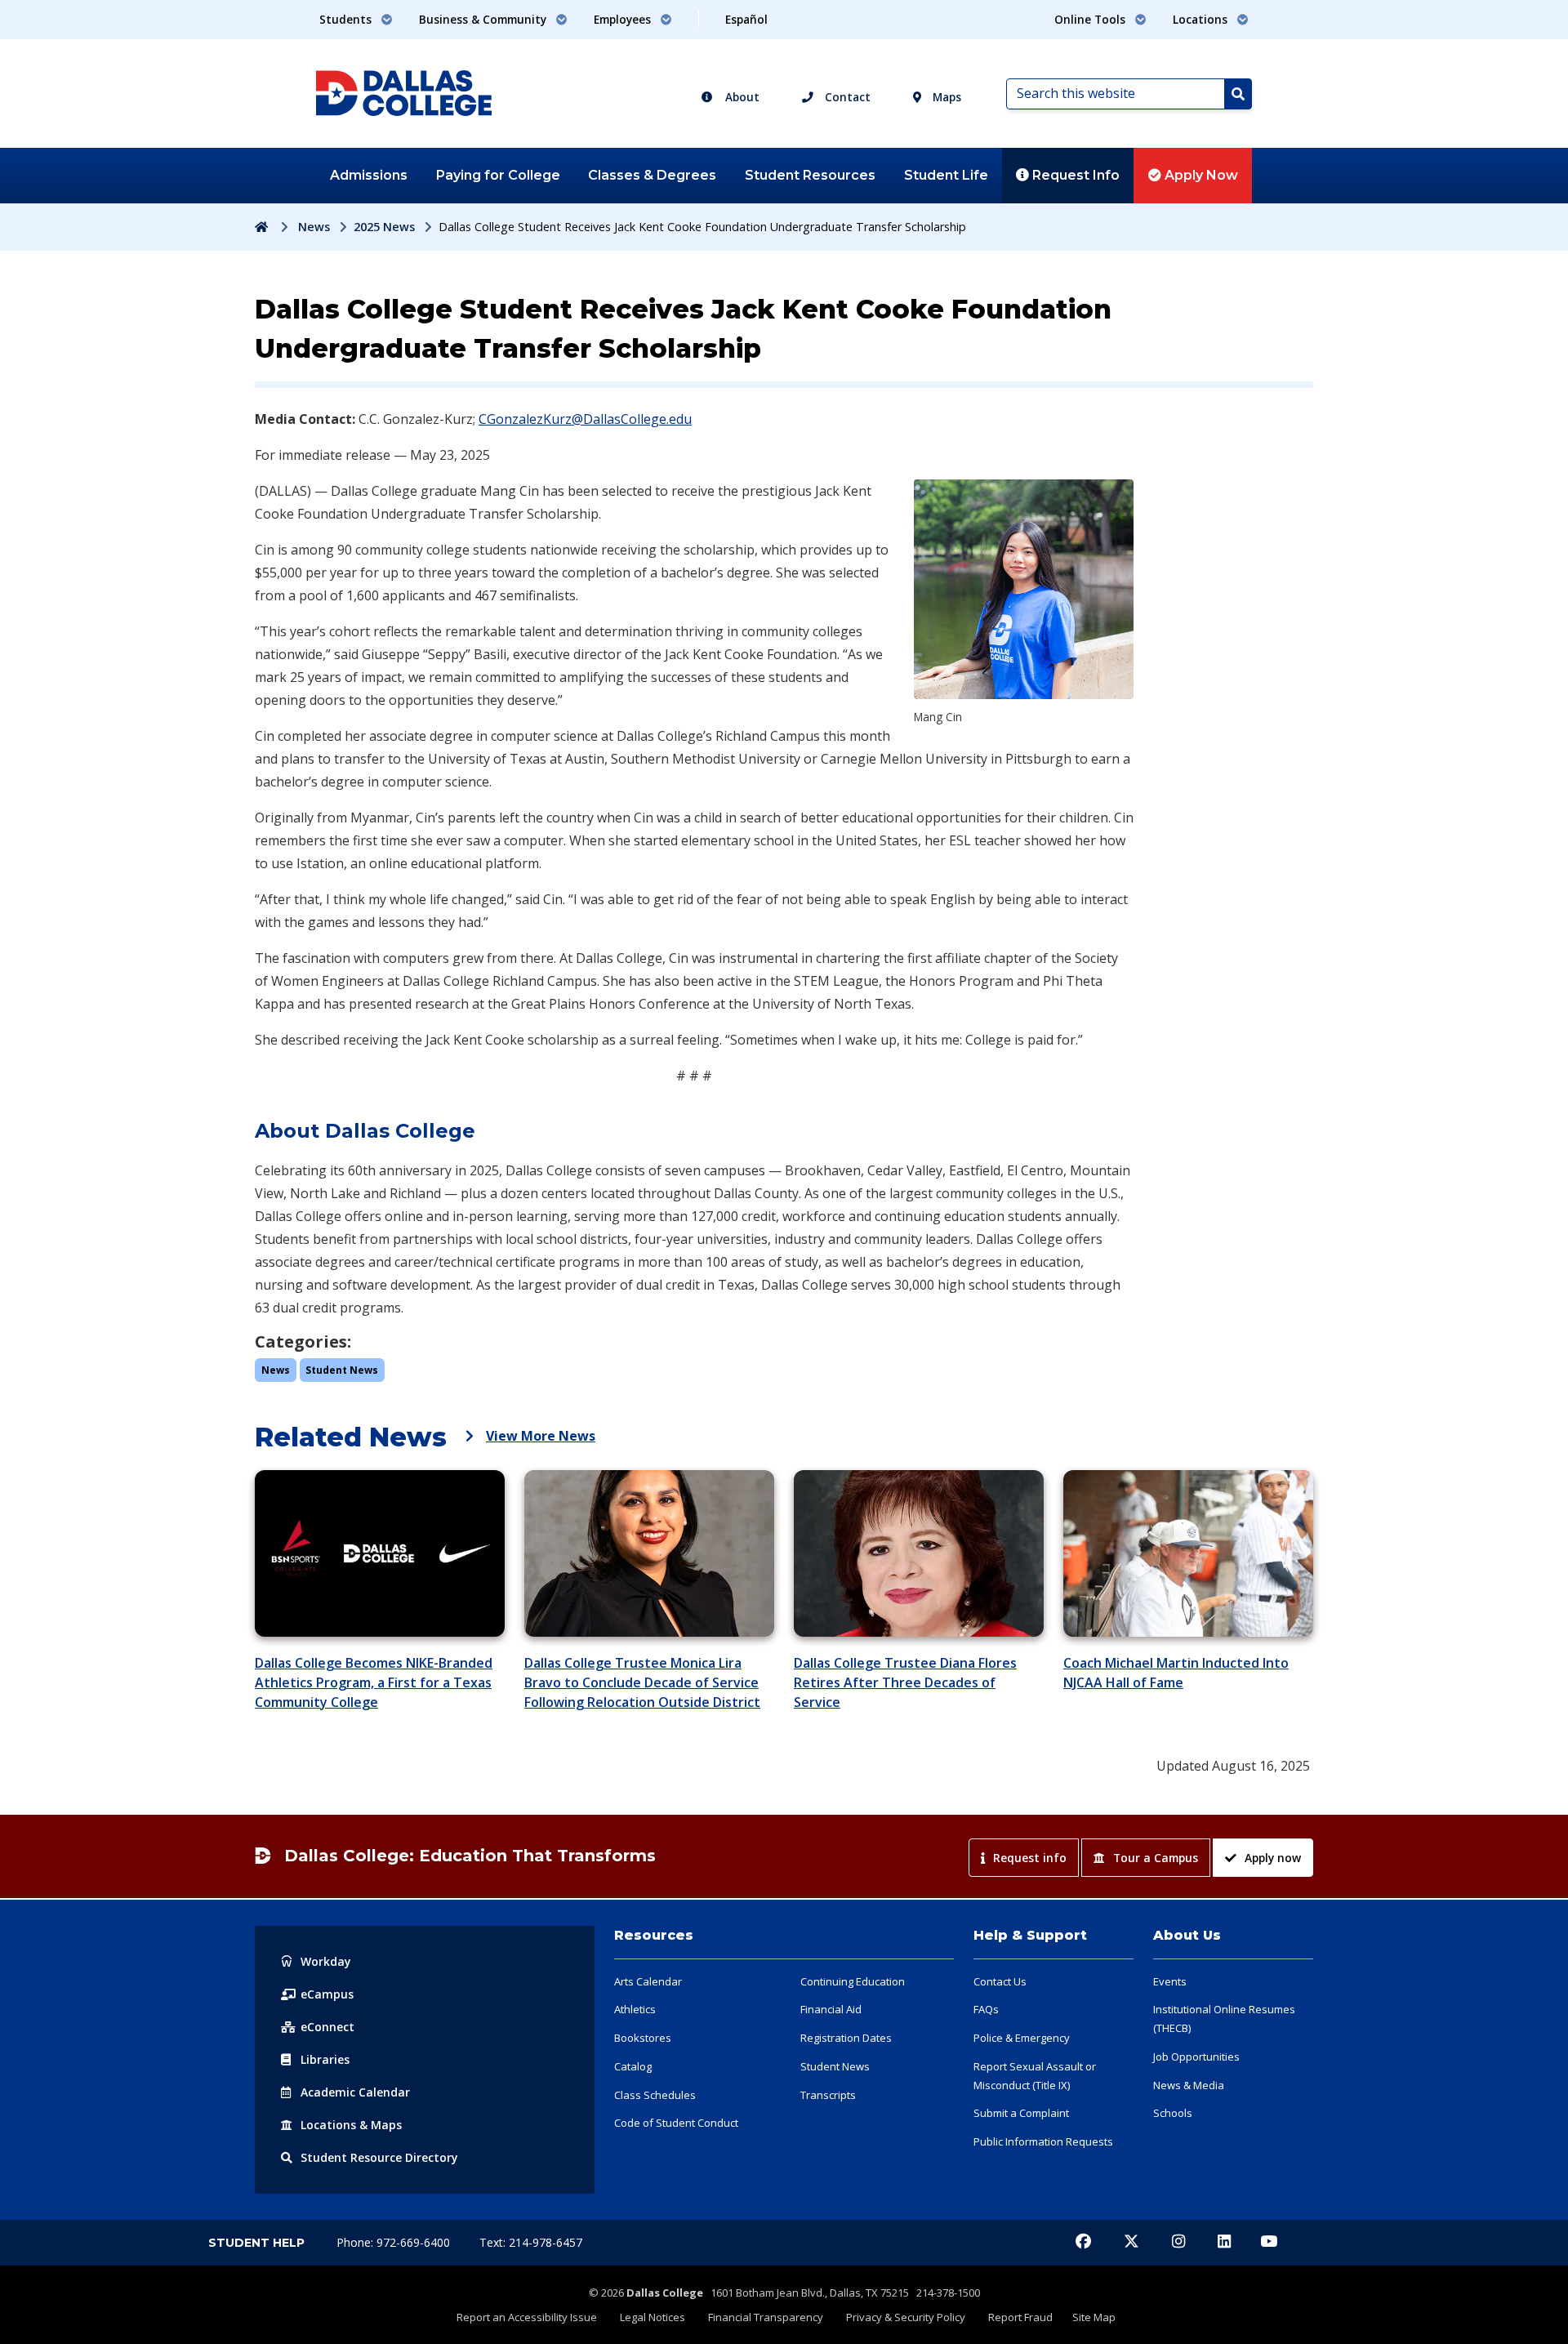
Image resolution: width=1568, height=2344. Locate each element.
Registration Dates (846, 2038)
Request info (1030, 1858)
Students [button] (347, 19)
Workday (326, 1961)
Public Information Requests (1043, 2141)
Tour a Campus (1156, 1858)
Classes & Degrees (652, 175)
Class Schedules (655, 2095)
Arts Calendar (648, 1981)
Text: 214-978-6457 (531, 2242)
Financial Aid (831, 2009)
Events (1170, 1981)
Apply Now (1200, 175)
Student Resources (810, 175)
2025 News (384, 227)
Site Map (1094, 2317)
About (741, 97)
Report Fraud (1020, 2317)
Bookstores (643, 2038)
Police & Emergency (1022, 2038)
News (314, 227)
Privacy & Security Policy (906, 2317)
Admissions (369, 175)
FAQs (986, 2009)
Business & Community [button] (484, 19)
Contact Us (1000, 1981)
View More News (541, 1436)
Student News (835, 2066)
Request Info (1074, 175)
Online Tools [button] (1091, 19)
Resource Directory (379, 2157)
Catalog (633, 2066)
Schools (1173, 2113)
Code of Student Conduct (676, 2123)
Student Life (946, 175)
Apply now (1273, 1858)
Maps (945, 97)
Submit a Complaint (1021, 2113)
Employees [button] (624, 19)
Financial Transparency (766, 2317)
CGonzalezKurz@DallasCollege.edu (585, 419)
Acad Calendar (355, 2092)
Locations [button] (1202, 19)
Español (746, 19)
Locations (351, 2125)
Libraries (325, 2059)
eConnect (327, 2027)
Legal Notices (653, 2317)
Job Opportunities (1196, 2057)
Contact (846, 97)
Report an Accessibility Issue (527, 2317)
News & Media (1189, 2085)
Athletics (635, 2009)
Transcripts (828, 2095)
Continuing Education (853, 1981)
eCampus (327, 1994)
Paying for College (498, 175)
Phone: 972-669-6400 (395, 2242)
